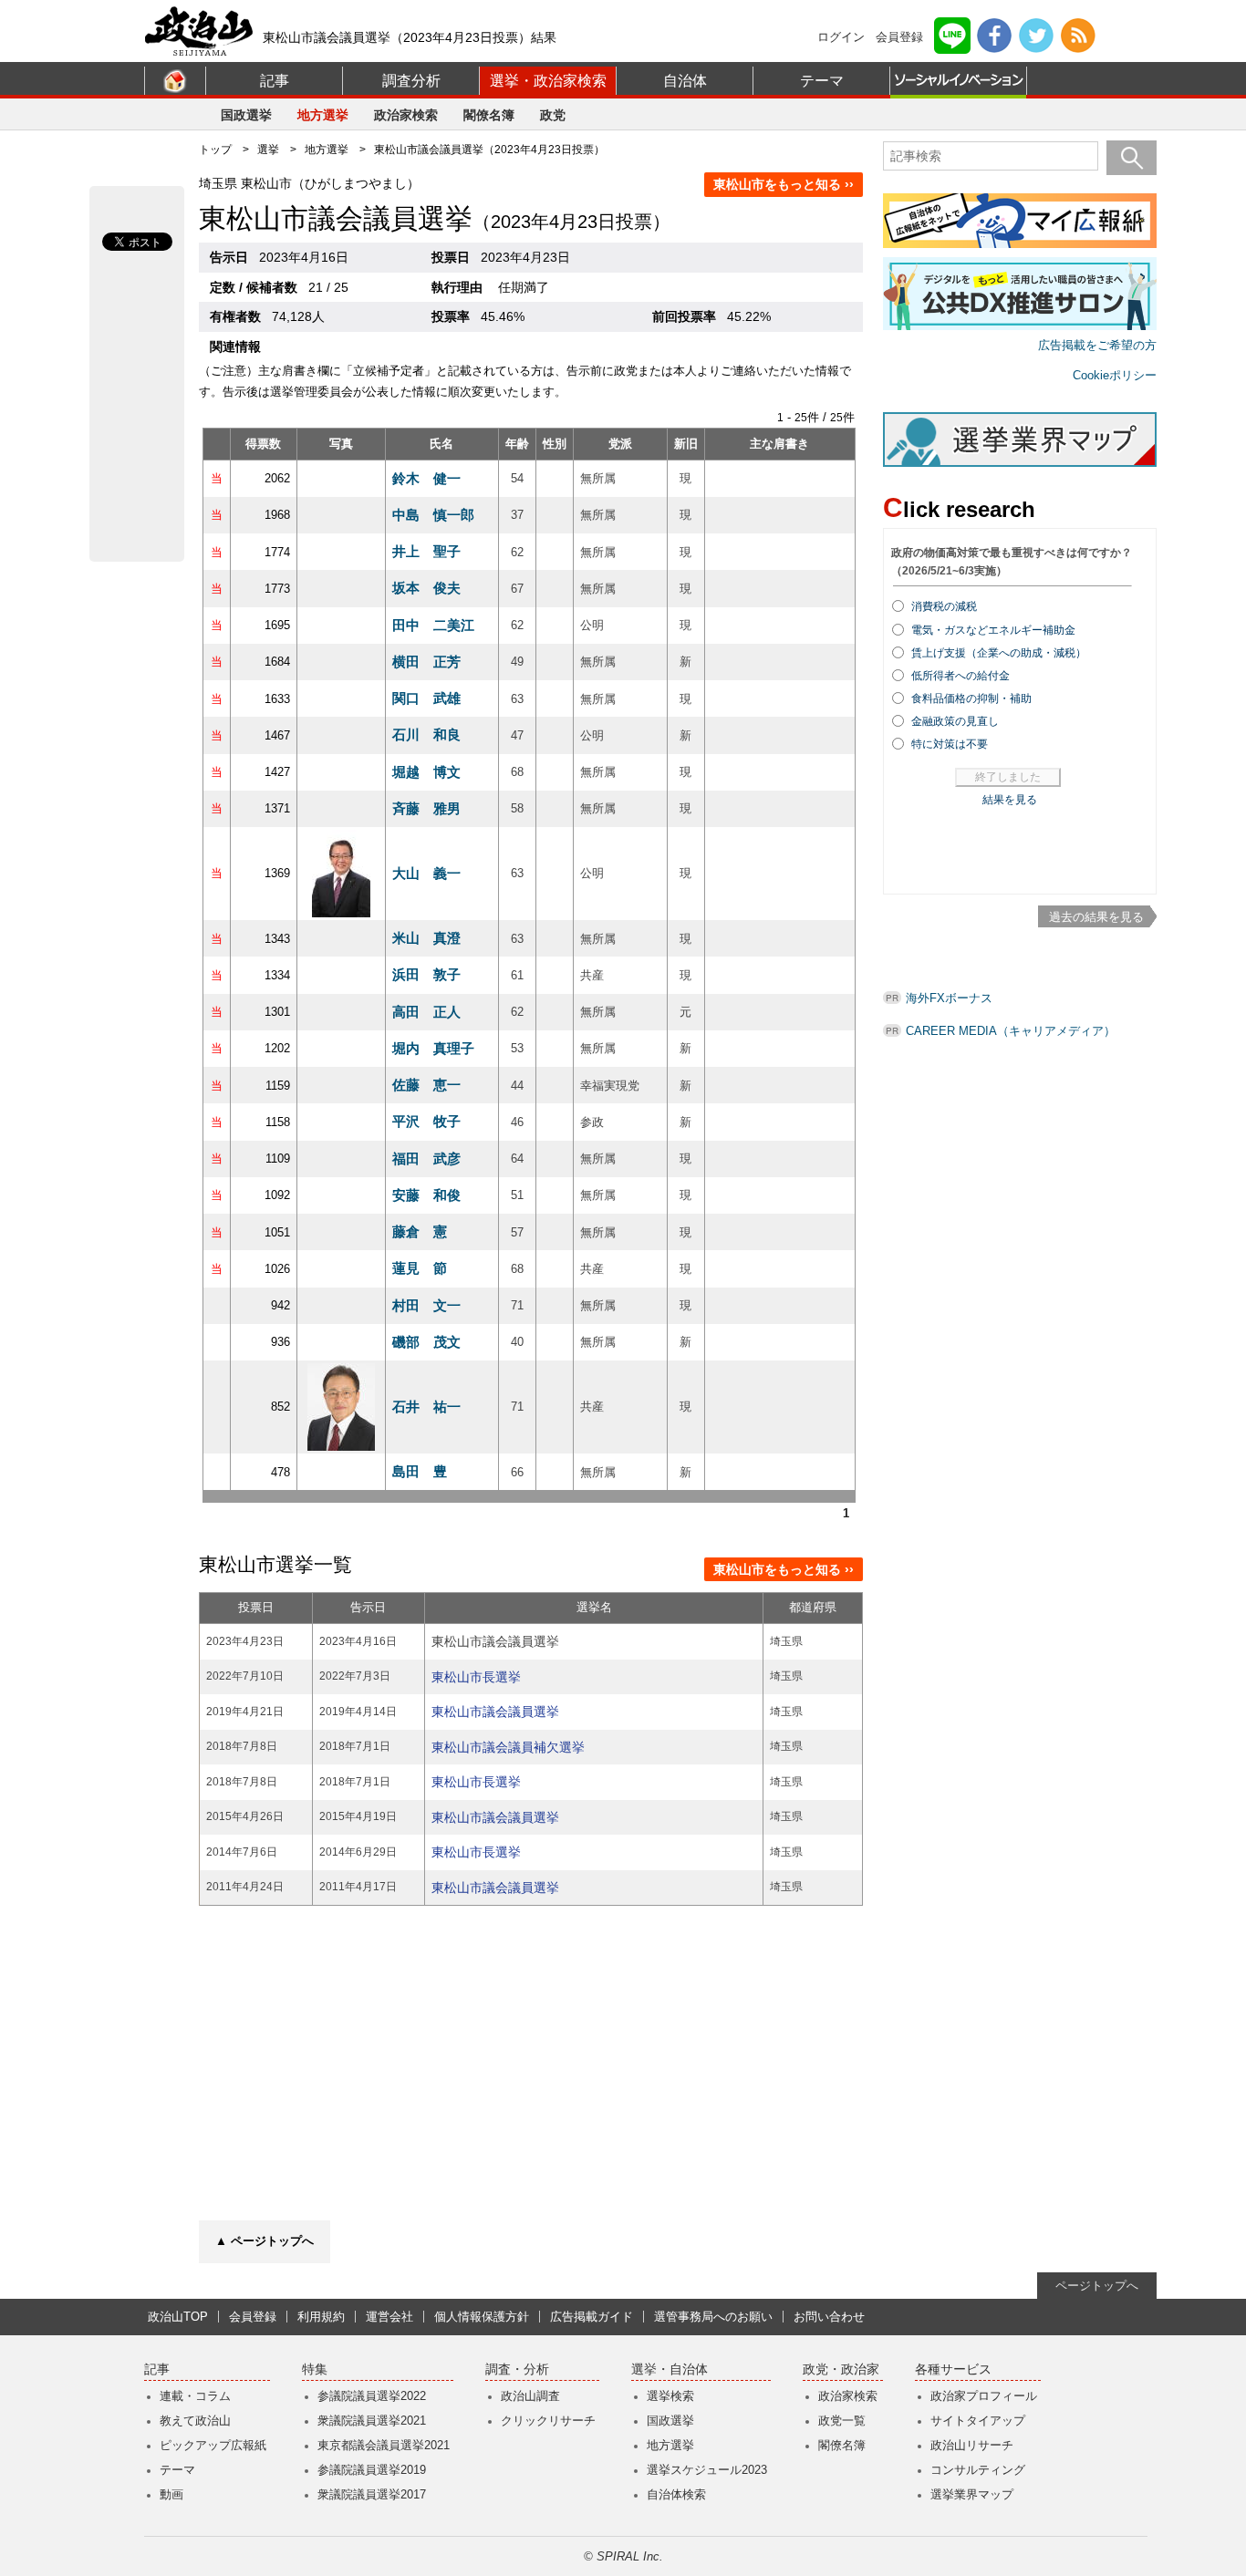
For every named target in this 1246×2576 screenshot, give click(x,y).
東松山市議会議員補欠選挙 (508, 1747)
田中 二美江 (433, 625)
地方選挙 (323, 115)
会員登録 (899, 37)
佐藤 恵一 (426, 1085)
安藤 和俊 (426, 1195)
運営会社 (389, 2317)
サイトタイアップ (978, 2421)
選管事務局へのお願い (713, 2317)
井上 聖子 (426, 551)
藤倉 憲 (420, 1231)
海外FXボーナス (949, 998)
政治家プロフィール (984, 2396)
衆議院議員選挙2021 (372, 2421)
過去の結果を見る (1096, 917)
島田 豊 (420, 1471)
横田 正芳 (426, 662)
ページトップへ (1097, 2286)
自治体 (685, 81)
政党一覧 (842, 2421)
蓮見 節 (420, 1268)
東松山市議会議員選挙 (495, 1712)
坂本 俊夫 (426, 588)
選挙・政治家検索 (548, 81)
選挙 (268, 150)
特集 (315, 2369)
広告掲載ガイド (592, 2317)
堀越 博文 (426, 772)
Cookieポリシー (1115, 375)
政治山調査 (530, 2396)
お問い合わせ (829, 2317)
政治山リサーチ (972, 2445)
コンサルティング (978, 2470)
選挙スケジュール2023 (707, 2470)
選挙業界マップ (972, 2494)
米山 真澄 (426, 938)
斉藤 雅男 (426, 808)
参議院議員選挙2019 (372, 2470)
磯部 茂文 (426, 1342)
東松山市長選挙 (476, 1677)
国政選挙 (246, 115)
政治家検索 (406, 115)
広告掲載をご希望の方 (1097, 345)
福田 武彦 (426, 1159)
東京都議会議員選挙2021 (384, 2445)
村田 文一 (426, 1305)
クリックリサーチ (548, 2421)
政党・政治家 (841, 2369)
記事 (275, 81)
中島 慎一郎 (433, 515)
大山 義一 (426, 873)
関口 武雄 (426, 698)
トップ (215, 150)
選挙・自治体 (670, 2369)
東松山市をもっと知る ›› (784, 184)
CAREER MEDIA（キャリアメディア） (1011, 1031)
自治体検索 (676, 2494)
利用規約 (321, 2317)
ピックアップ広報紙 (213, 2445)
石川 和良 (426, 735)
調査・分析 (517, 2369)
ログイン (841, 37)
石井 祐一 (426, 1407)
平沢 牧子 (426, 1121)
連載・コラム (195, 2396)
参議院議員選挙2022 (372, 2396)
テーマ (822, 81)
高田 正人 (426, 1012)
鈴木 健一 (426, 478)
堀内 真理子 (433, 1048)
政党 (553, 115)
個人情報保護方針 (482, 2317)
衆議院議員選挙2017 (372, 2494)
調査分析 (411, 81)
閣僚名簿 (489, 115)
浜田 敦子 (426, 974)
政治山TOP (178, 2317)
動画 (171, 2494)
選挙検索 (670, 2396)
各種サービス (953, 2369)
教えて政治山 (195, 2421)
